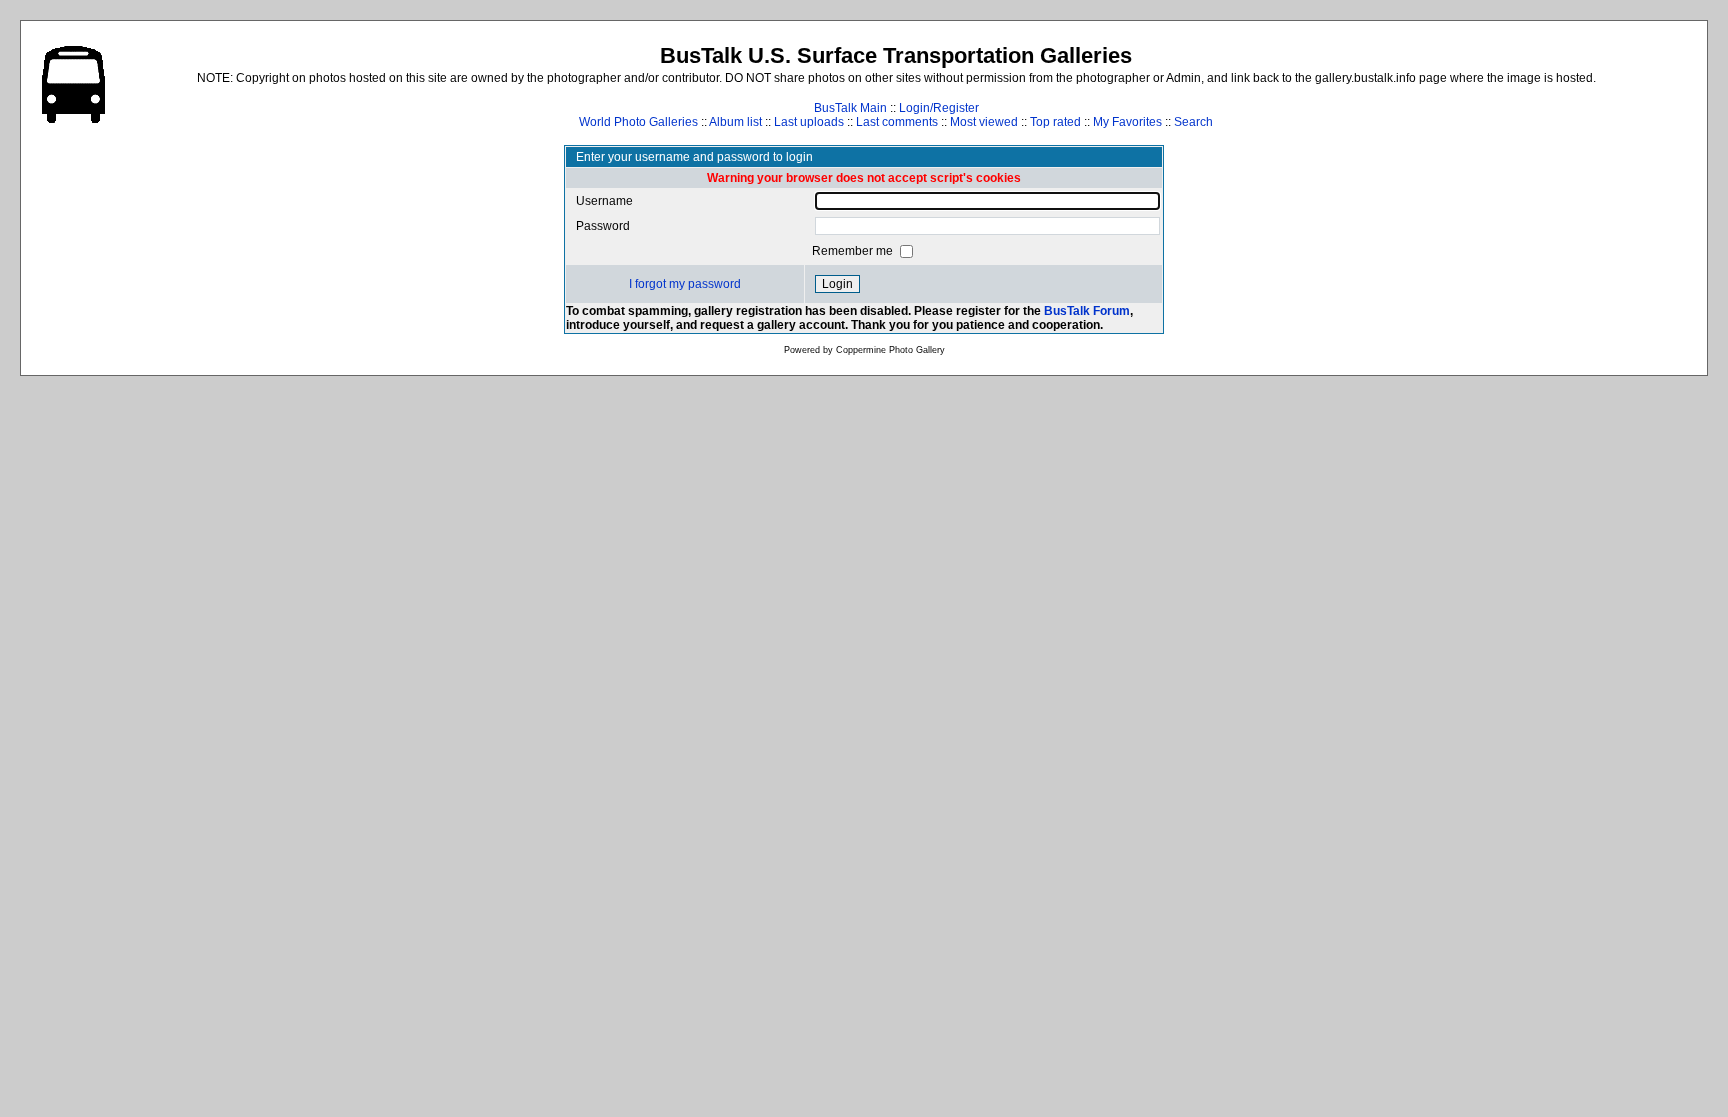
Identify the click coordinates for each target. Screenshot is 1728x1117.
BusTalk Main (850, 108)
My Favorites (1127, 122)
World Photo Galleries (638, 122)
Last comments (897, 122)
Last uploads (809, 122)
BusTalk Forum (1087, 311)
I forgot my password (685, 284)
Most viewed (984, 122)
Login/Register (939, 108)
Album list (735, 122)
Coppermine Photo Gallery (890, 350)
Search (1193, 122)
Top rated (1055, 122)
